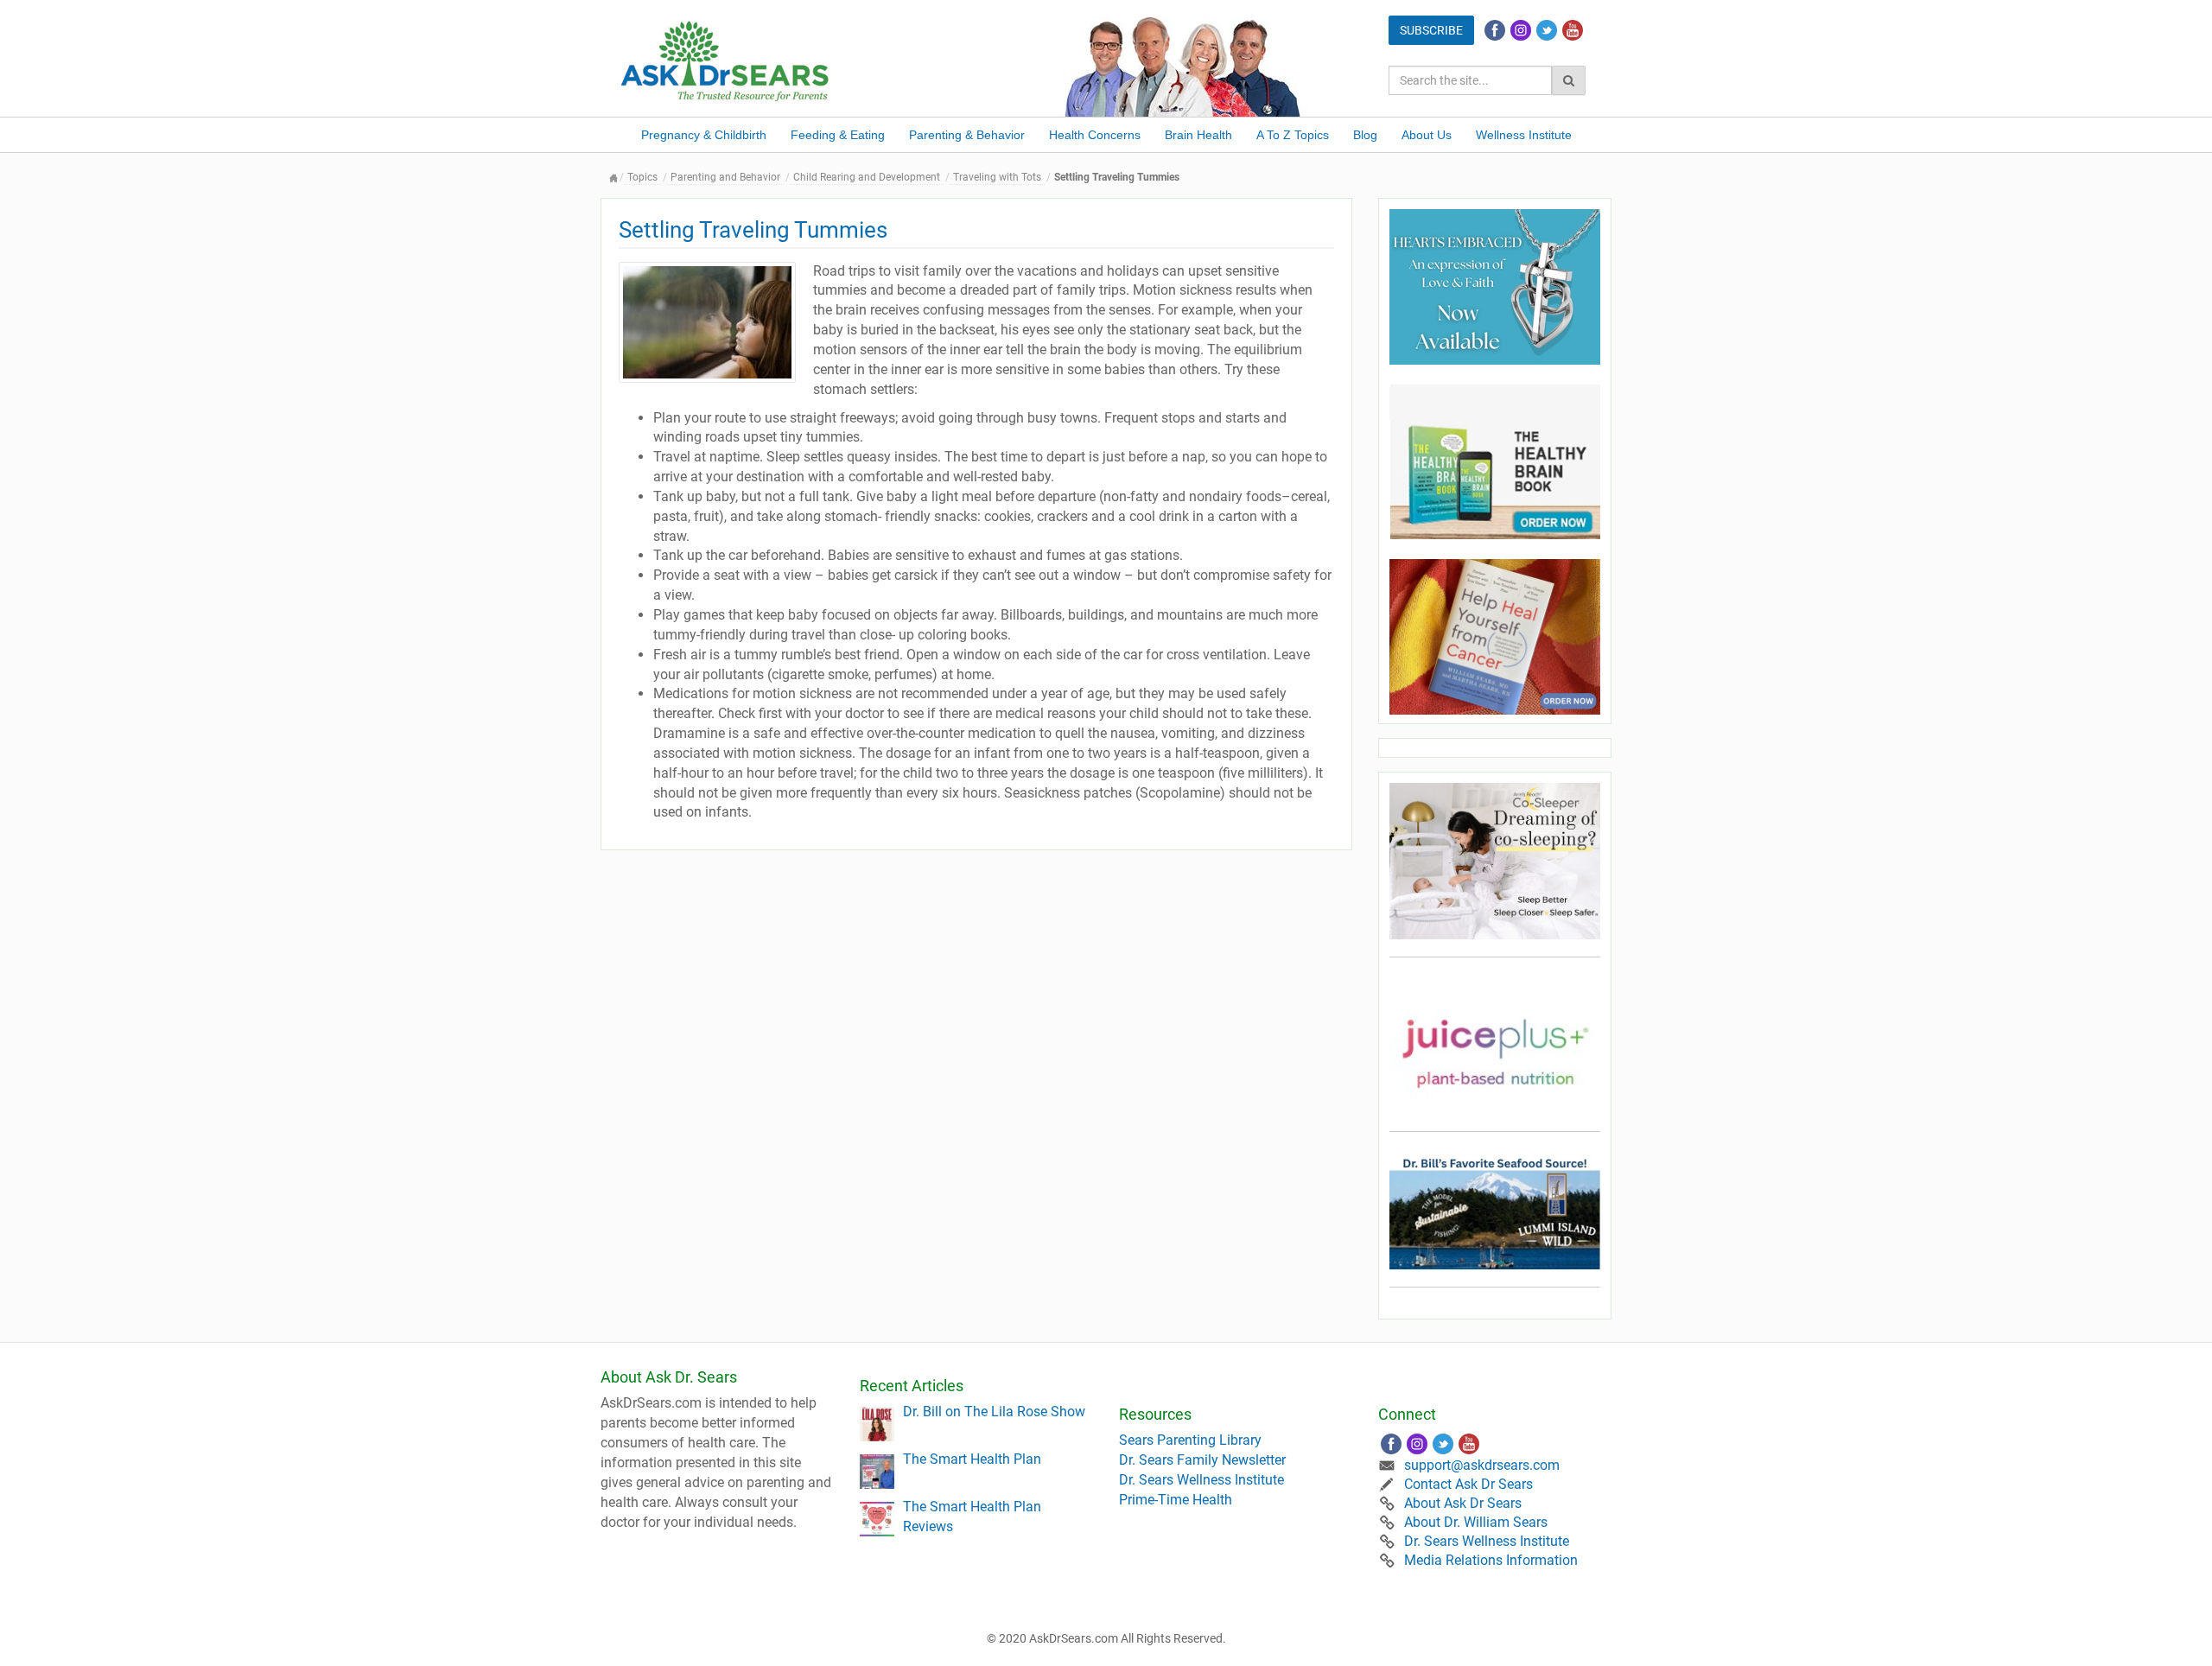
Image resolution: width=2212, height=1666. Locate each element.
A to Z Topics (1293, 135)
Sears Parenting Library (1190, 1440)
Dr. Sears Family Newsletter (1202, 1460)
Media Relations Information (1491, 1560)
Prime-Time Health (1176, 1500)
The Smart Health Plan (972, 1459)
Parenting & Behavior (967, 135)
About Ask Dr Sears (1463, 1503)
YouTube (1573, 30)
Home (613, 178)
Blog (1365, 135)
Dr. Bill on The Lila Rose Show (994, 1412)
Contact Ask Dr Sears (1468, 1484)
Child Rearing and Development (867, 177)
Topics (642, 177)
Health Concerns (1095, 135)
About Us (1427, 135)
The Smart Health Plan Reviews (972, 1517)
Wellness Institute (1524, 135)
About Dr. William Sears (1476, 1522)
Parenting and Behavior (725, 177)
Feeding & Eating (838, 135)
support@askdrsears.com (1482, 1465)
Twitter (1547, 30)
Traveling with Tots (997, 177)
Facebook (1495, 30)
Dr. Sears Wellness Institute (1201, 1480)
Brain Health (1198, 135)
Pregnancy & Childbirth (704, 135)
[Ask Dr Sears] (726, 59)
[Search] (1569, 80)
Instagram (1521, 30)
